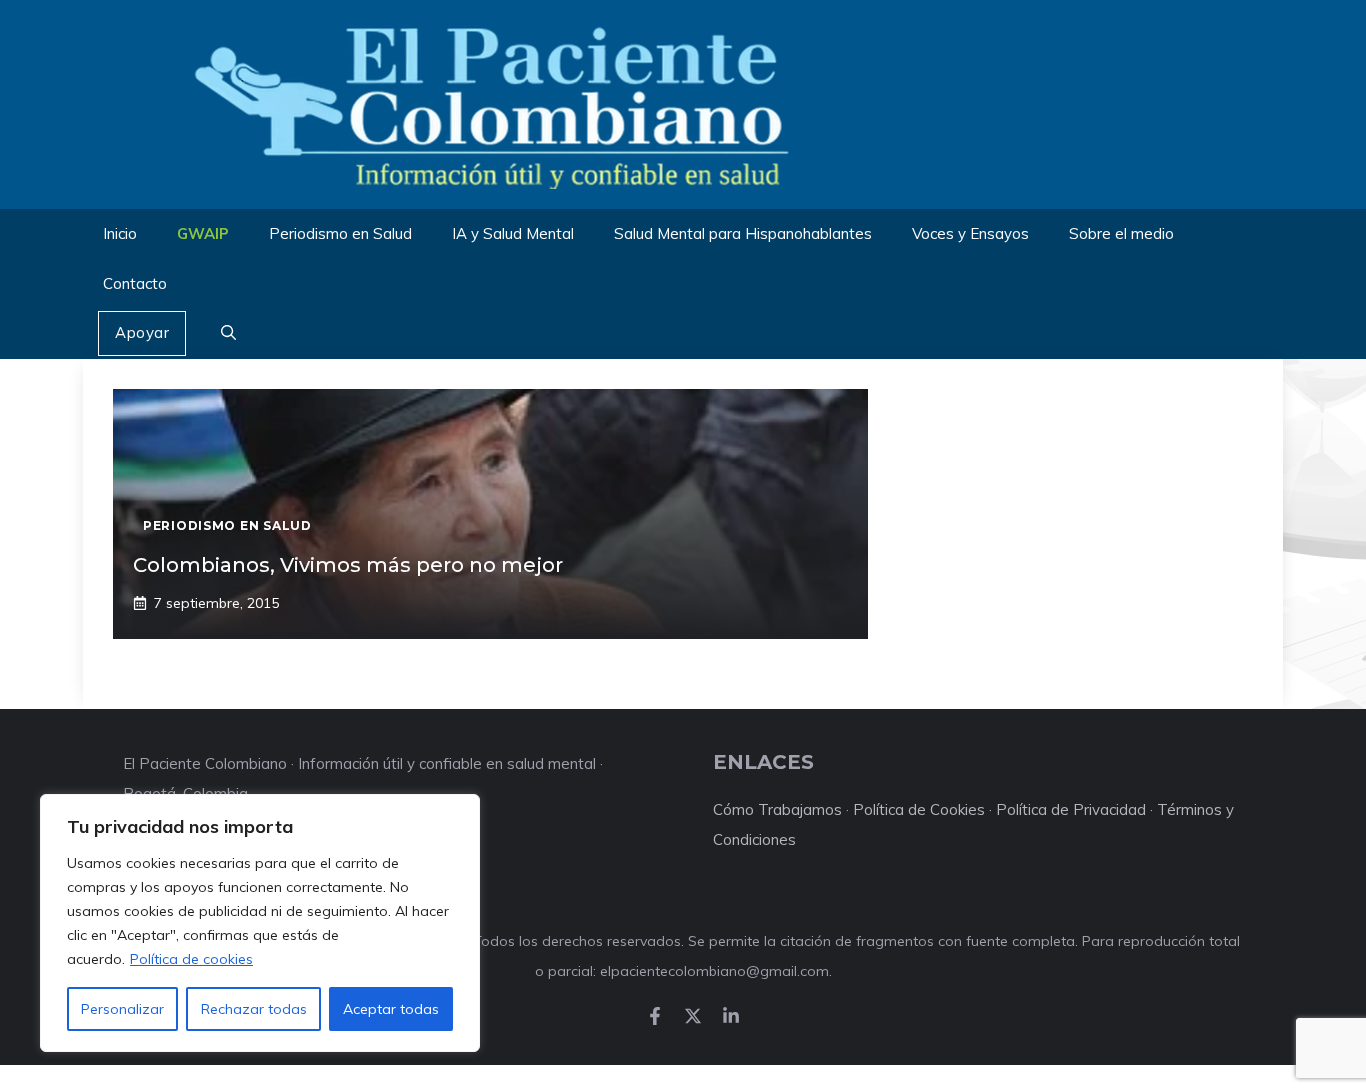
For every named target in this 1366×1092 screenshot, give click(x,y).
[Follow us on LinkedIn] (731, 1016)
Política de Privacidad (1071, 809)
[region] (260, 923)
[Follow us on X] (693, 1016)
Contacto (135, 283)
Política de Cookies (919, 809)
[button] (228, 334)
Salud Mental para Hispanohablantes (743, 233)
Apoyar (142, 332)
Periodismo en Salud (340, 233)
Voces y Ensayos (970, 233)
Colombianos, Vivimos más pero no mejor (348, 565)
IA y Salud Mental (513, 233)
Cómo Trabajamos (777, 809)
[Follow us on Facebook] (655, 1016)
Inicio (120, 233)
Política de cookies (191, 959)
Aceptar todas (391, 1009)
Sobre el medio (1121, 233)
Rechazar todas (254, 1009)
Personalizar (122, 1009)
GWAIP (203, 233)
